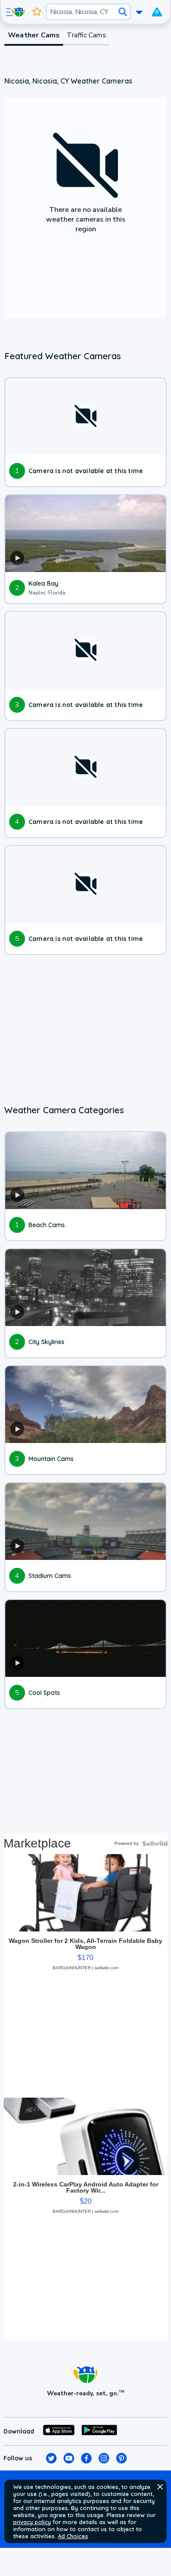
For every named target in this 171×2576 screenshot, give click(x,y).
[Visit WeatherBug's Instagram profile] (104, 2458)
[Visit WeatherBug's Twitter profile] (51, 2458)
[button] (160, 2487)
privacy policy (32, 2522)
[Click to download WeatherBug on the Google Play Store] (99, 2431)
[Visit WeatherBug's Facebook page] (86, 2458)
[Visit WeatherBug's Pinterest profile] (121, 2458)
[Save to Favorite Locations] (37, 12)
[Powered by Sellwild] (155, 1844)
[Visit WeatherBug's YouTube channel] (69, 2458)
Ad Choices (73, 2536)
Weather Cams (34, 35)
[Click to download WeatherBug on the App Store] (59, 2431)
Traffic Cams (86, 35)
